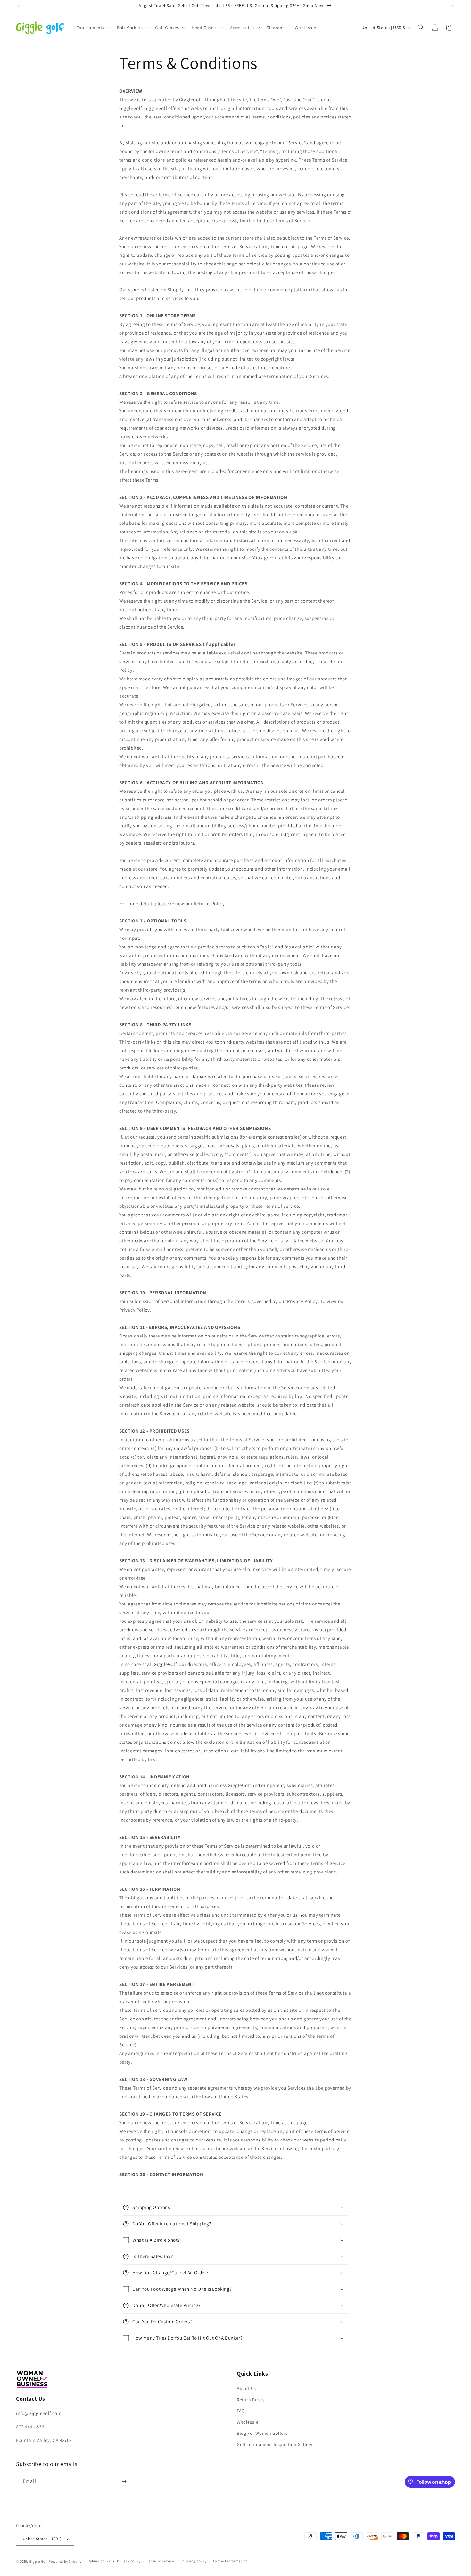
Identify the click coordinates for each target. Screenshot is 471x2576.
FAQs (242, 2411)
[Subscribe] (124, 2481)
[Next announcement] (453, 6)
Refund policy (99, 2561)
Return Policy (251, 2400)
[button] (93, 28)
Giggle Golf (39, 2561)
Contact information (230, 2561)
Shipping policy (194, 2561)
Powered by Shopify (65, 2561)
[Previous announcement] (18, 6)
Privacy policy (129, 2561)
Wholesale (248, 2422)
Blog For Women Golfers (262, 2433)
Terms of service (161, 2561)
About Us (246, 2388)
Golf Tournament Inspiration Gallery (275, 2445)
